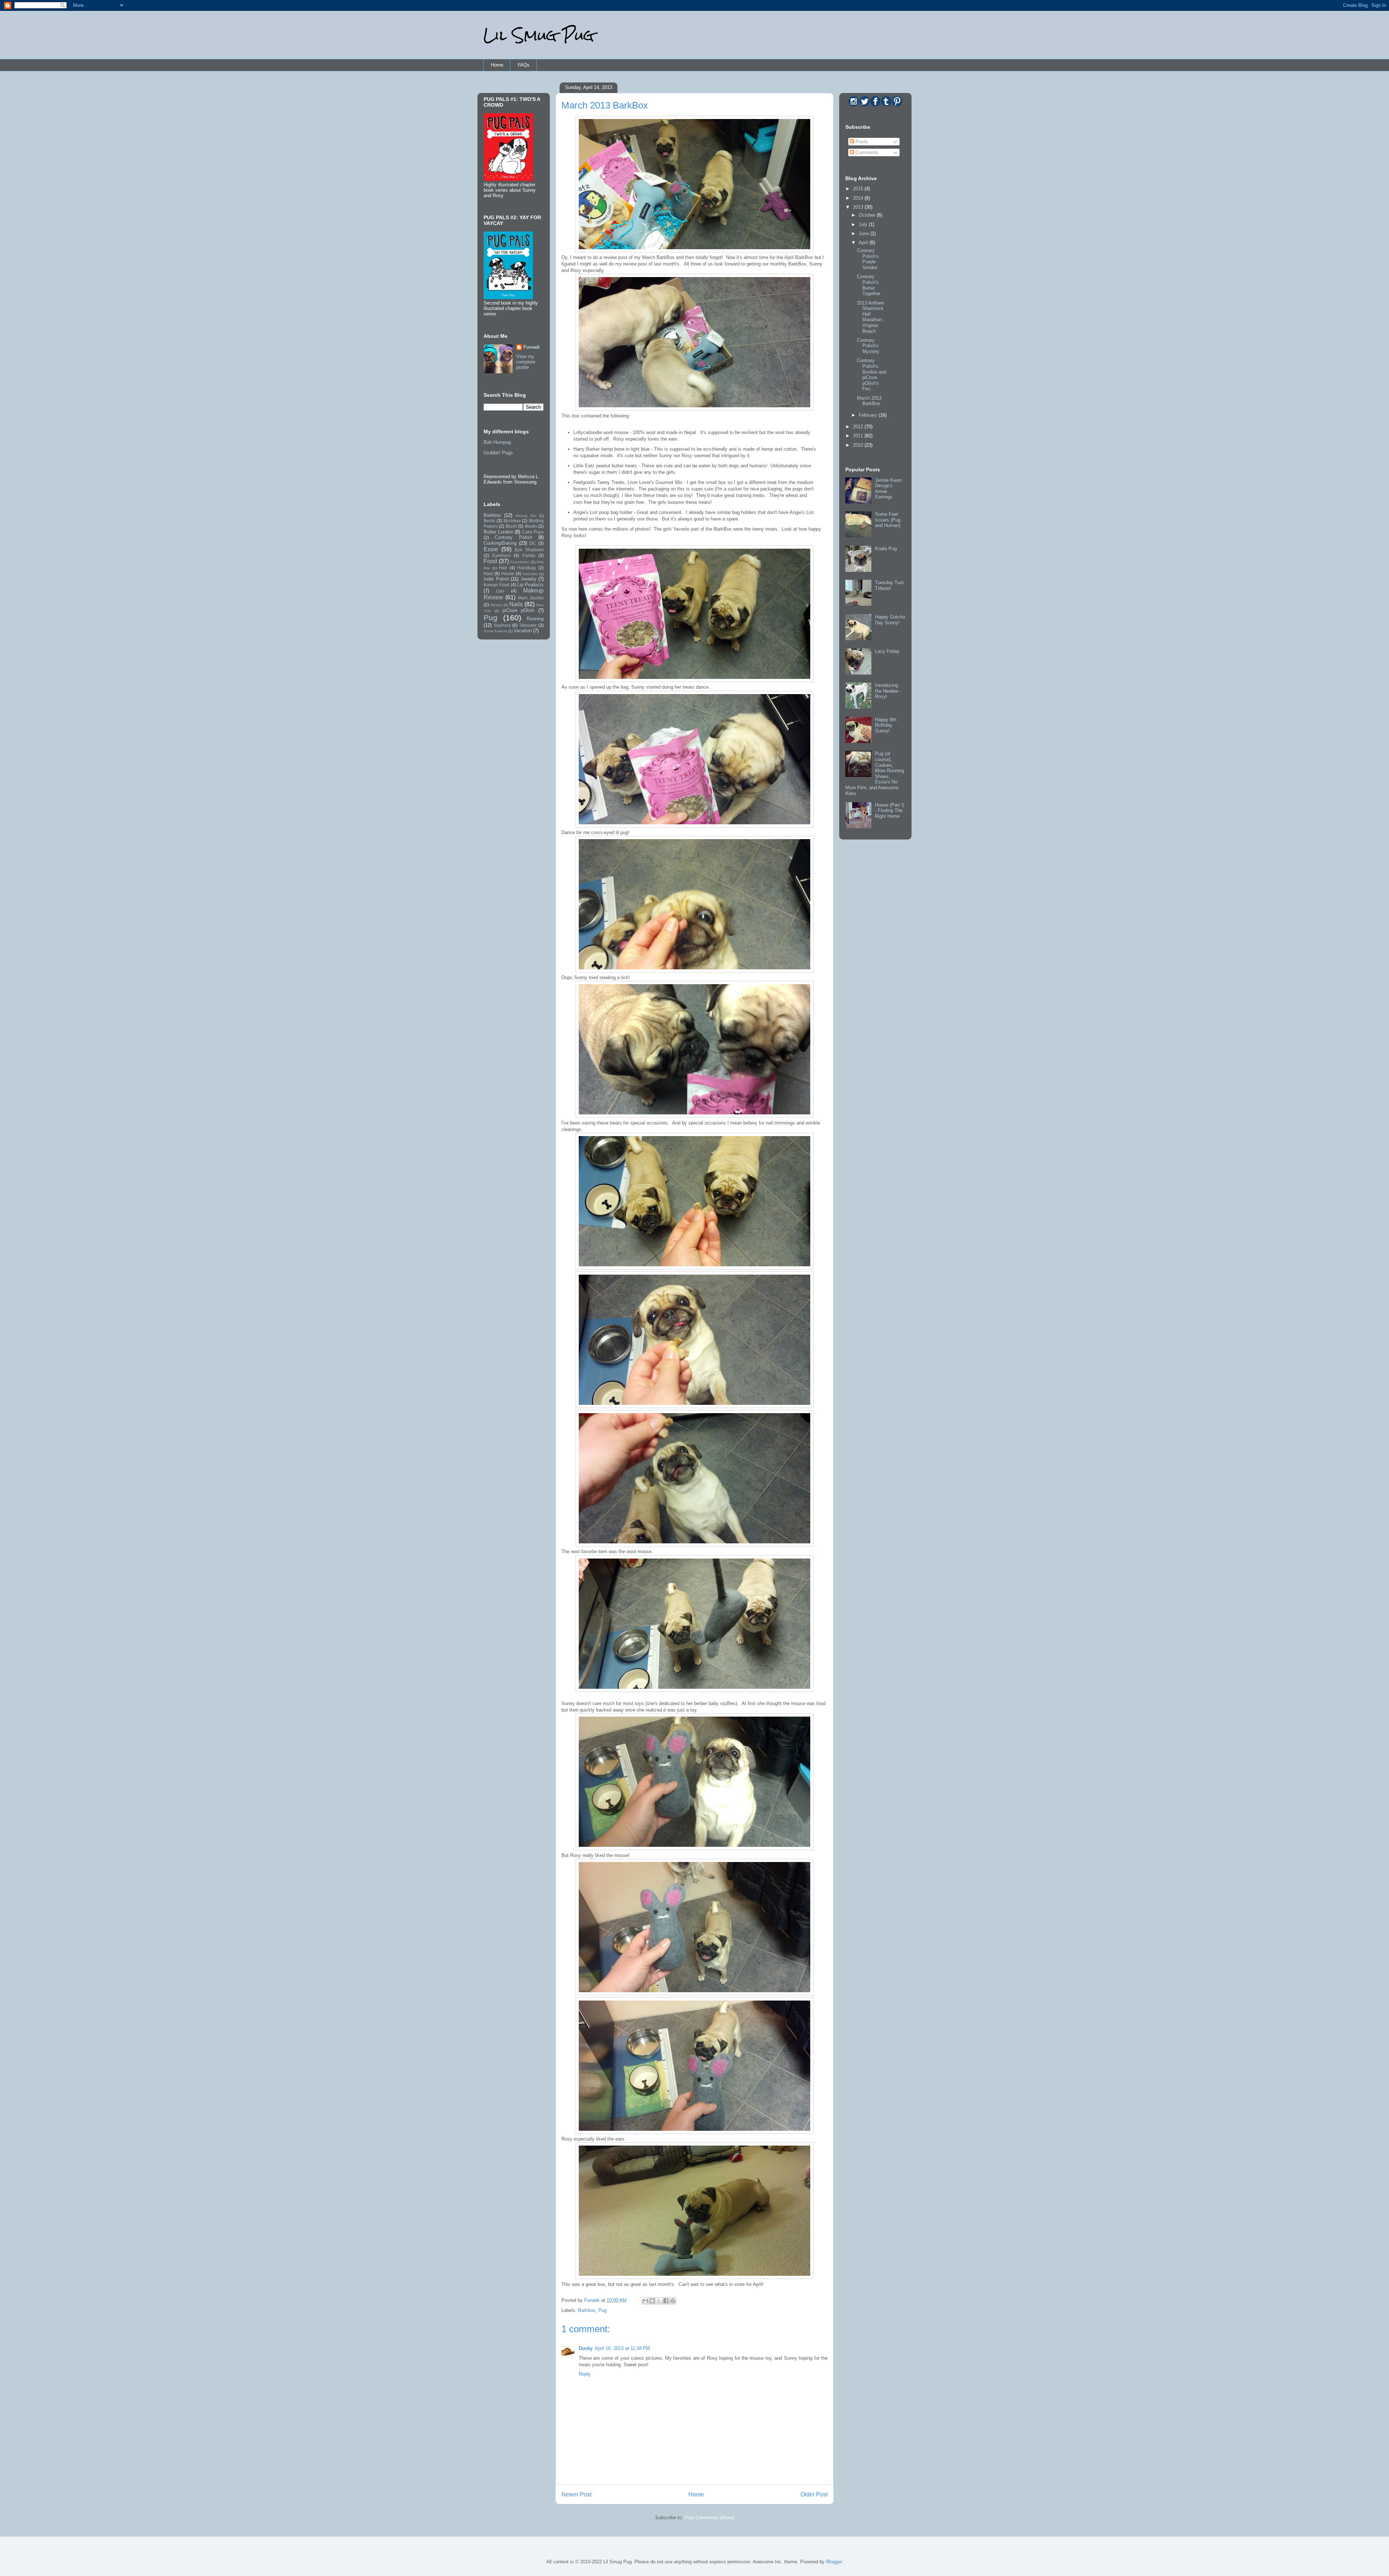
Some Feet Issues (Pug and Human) (888, 520)
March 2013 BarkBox (869, 401)
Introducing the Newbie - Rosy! (888, 691)
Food (490, 561)
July (864, 224)
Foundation (520, 562)
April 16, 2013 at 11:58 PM (622, 2348)
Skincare (528, 625)
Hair (503, 568)
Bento (489, 521)
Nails (516, 604)
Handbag (526, 568)
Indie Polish (496, 579)
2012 (859, 427)
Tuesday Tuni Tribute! (889, 585)
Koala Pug (886, 549)
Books (531, 526)
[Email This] (645, 2301)
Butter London (498, 532)
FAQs (524, 65)
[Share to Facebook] (666, 2301)
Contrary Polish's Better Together (869, 285)
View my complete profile (526, 362)
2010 (859, 445)
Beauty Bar (526, 516)
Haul (488, 573)
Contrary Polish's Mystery (868, 346)
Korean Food (496, 585)
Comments (866, 152)
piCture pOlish (519, 610)
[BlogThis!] (652, 2301)
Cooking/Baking (500, 543)
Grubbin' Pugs (498, 453)
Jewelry (528, 579)
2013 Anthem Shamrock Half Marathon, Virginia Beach (871, 317)
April (864, 243)
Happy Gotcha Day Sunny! (890, 620)
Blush (511, 526)
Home (497, 65)
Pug (602, 2310)
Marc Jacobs (531, 598)
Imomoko (530, 574)
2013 (859, 207)
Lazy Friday (887, 651)
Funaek (593, 2300)
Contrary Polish (513, 537)
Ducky (586, 2348)
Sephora (502, 625)
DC (533, 543)
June (865, 233)
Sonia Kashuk (495, 631)
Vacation (523, 631)
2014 (859, 198)
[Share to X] (659, 2301)
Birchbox (512, 521)
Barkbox (587, 2310)
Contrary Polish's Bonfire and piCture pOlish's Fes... (872, 375)
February (869, 415)
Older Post (814, 2494)
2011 (859, 436)
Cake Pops (533, 532)
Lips (500, 591)
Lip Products (530, 585)
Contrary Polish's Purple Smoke (868, 259)
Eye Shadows (529, 550)
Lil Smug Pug (539, 35)
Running (535, 619)
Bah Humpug (497, 442)
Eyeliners (502, 555)
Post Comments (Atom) (709, 2518)
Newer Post (576, 2494)
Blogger (834, 2562)
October (868, 215)
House (508, 573)
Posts (861, 142)
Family (529, 555)
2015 (859, 189)
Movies (496, 605)
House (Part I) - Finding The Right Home (890, 811)
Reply (585, 2374)
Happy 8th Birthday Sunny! (886, 725)
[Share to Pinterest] (673, 2301)
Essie (491, 549)
